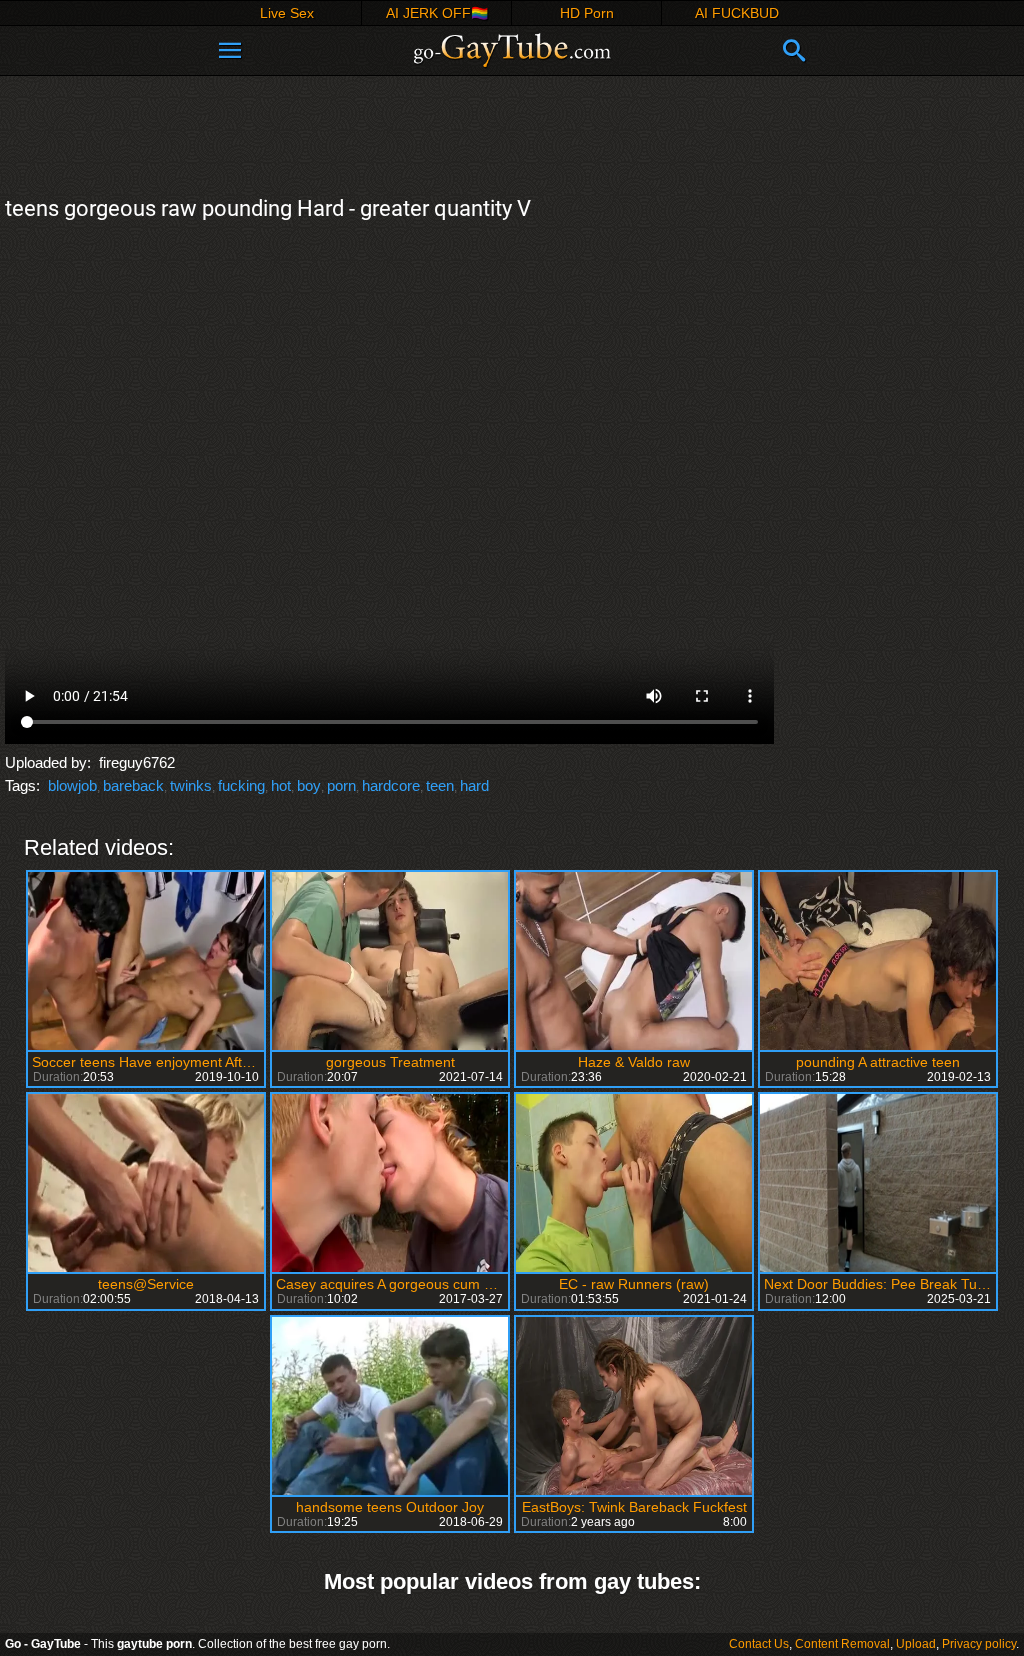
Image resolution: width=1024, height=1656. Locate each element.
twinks (191, 785)
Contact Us (759, 1644)
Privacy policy (979, 1644)
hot (281, 785)
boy (309, 785)
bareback (133, 785)
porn (341, 785)
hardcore (391, 785)
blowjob (72, 785)
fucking (241, 785)
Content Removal (842, 1644)
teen (440, 785)
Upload (916, 1644)
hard (474, 785)
